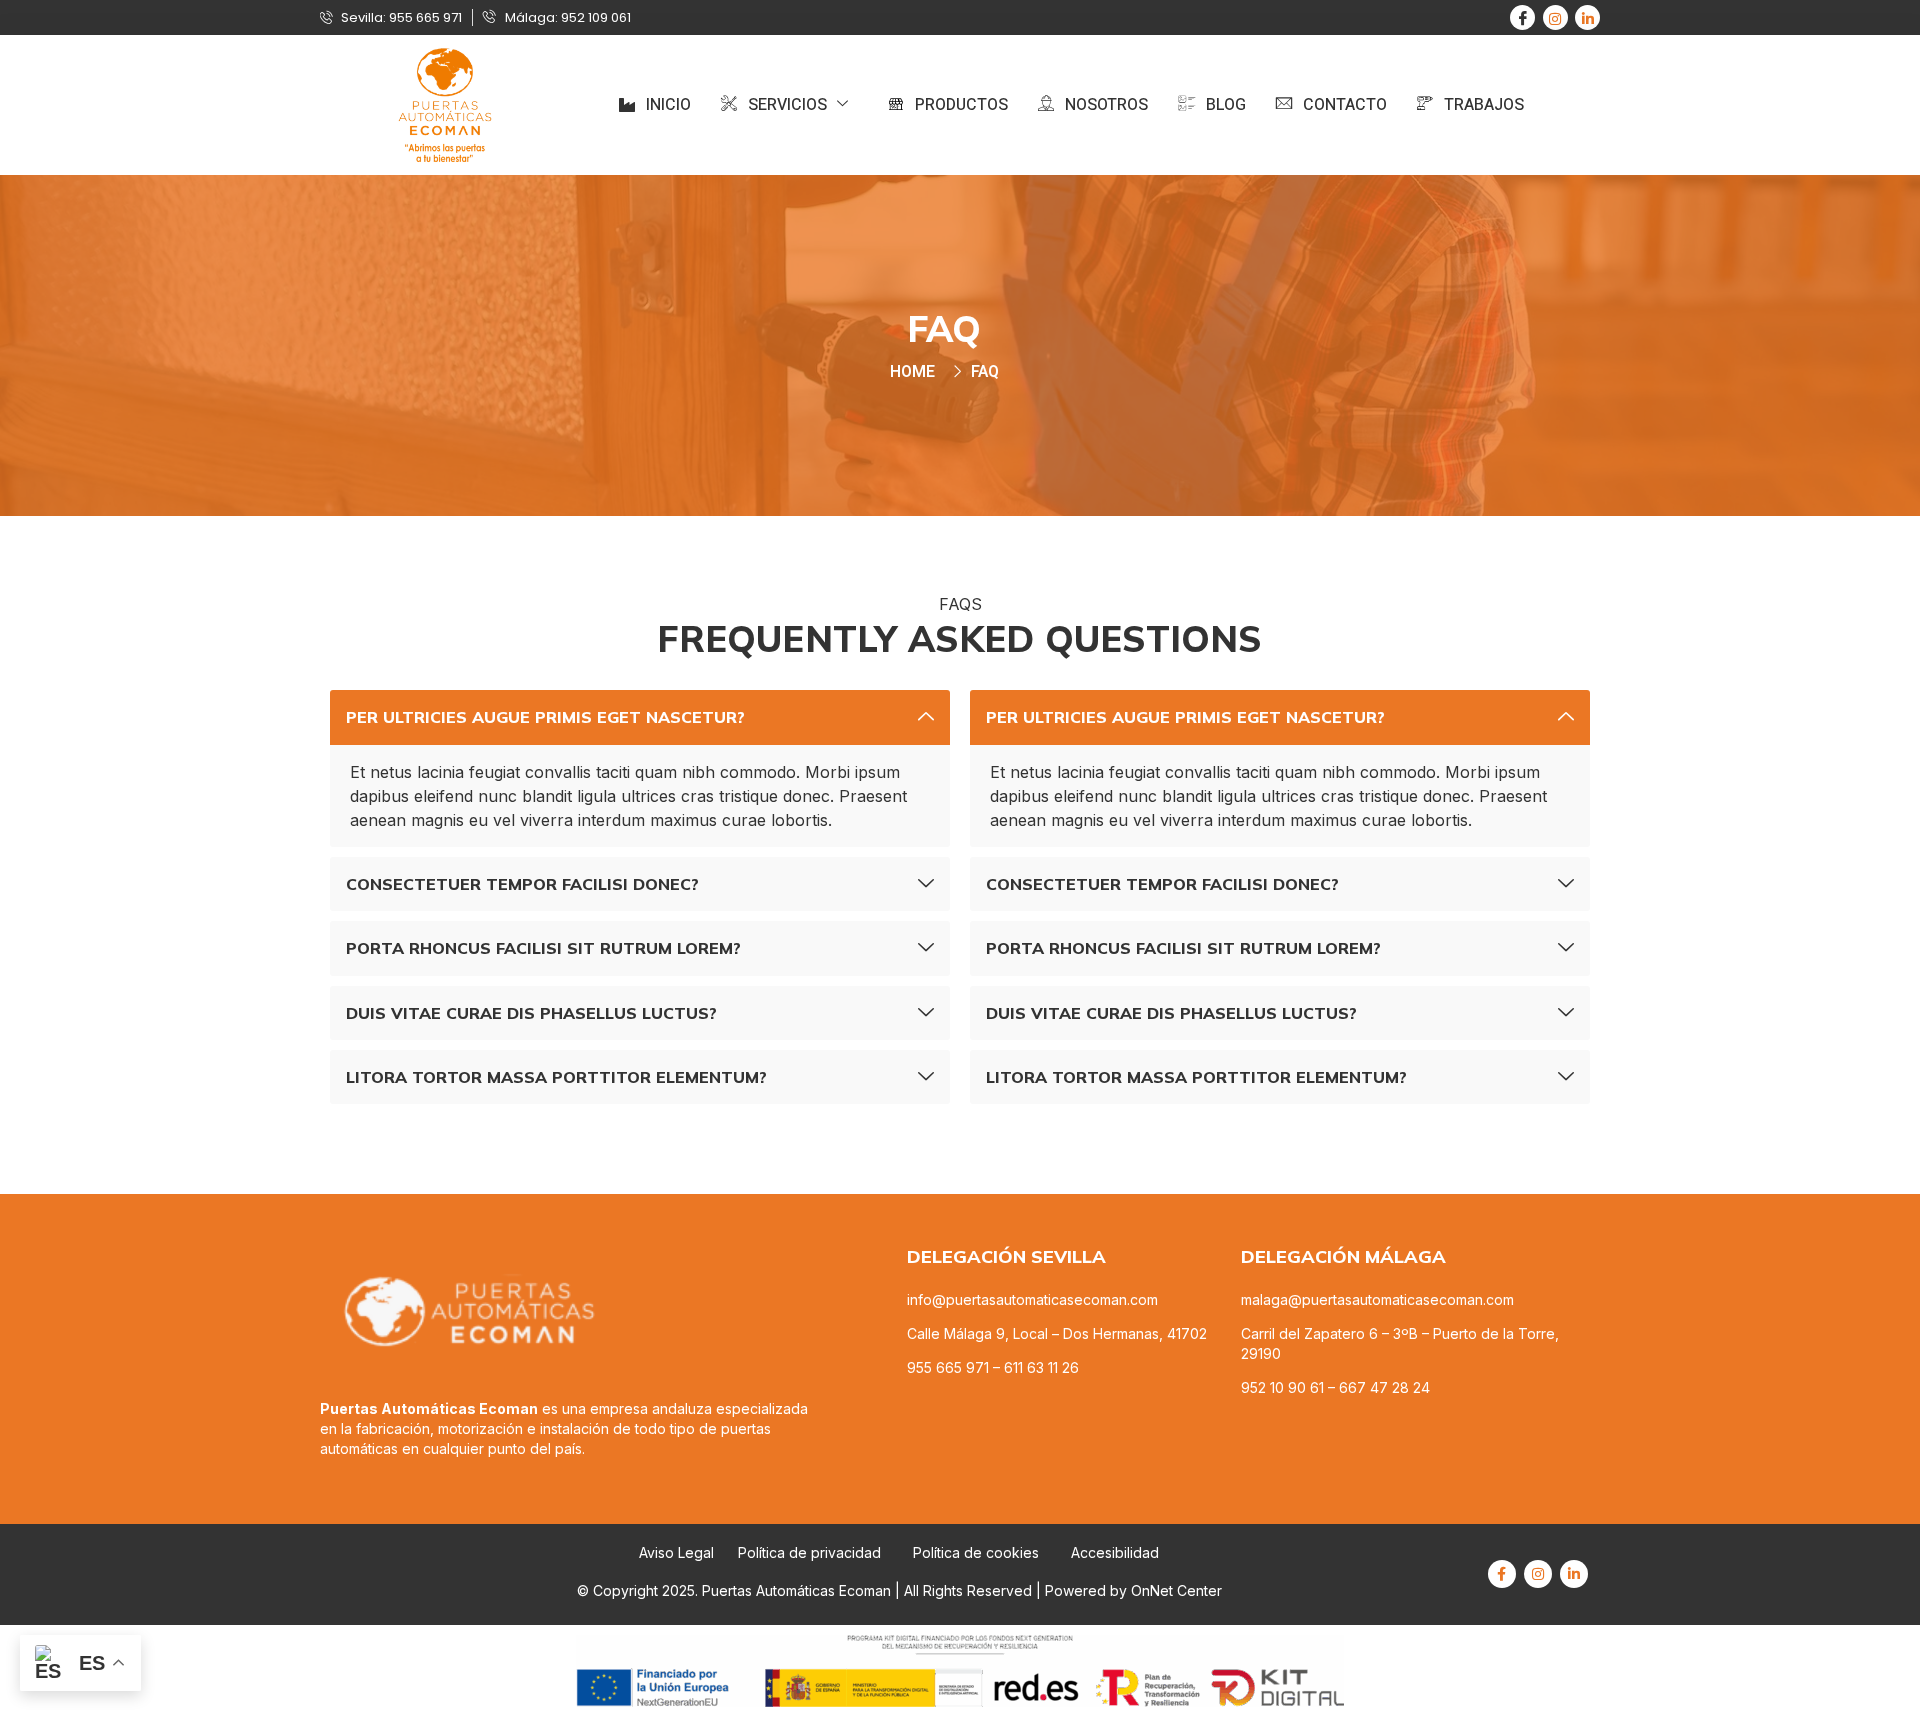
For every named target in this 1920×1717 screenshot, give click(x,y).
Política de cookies (978, 1552)
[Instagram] (1555, 17)
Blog (1226, 105)
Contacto (1345, 105)
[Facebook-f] (1502, 1574)
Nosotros (1106, 105)
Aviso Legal (676, 1552)
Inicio (668, 105)
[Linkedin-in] (1574, 1574)
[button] (640, 717)
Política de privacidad (809, 1552)
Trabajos (1484, 105)
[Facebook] (1522, 17)
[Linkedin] (1587, 17)
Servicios (787, 105)
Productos (961, 105)
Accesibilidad (1115, 1552)
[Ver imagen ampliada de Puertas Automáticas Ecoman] (445, 105)
